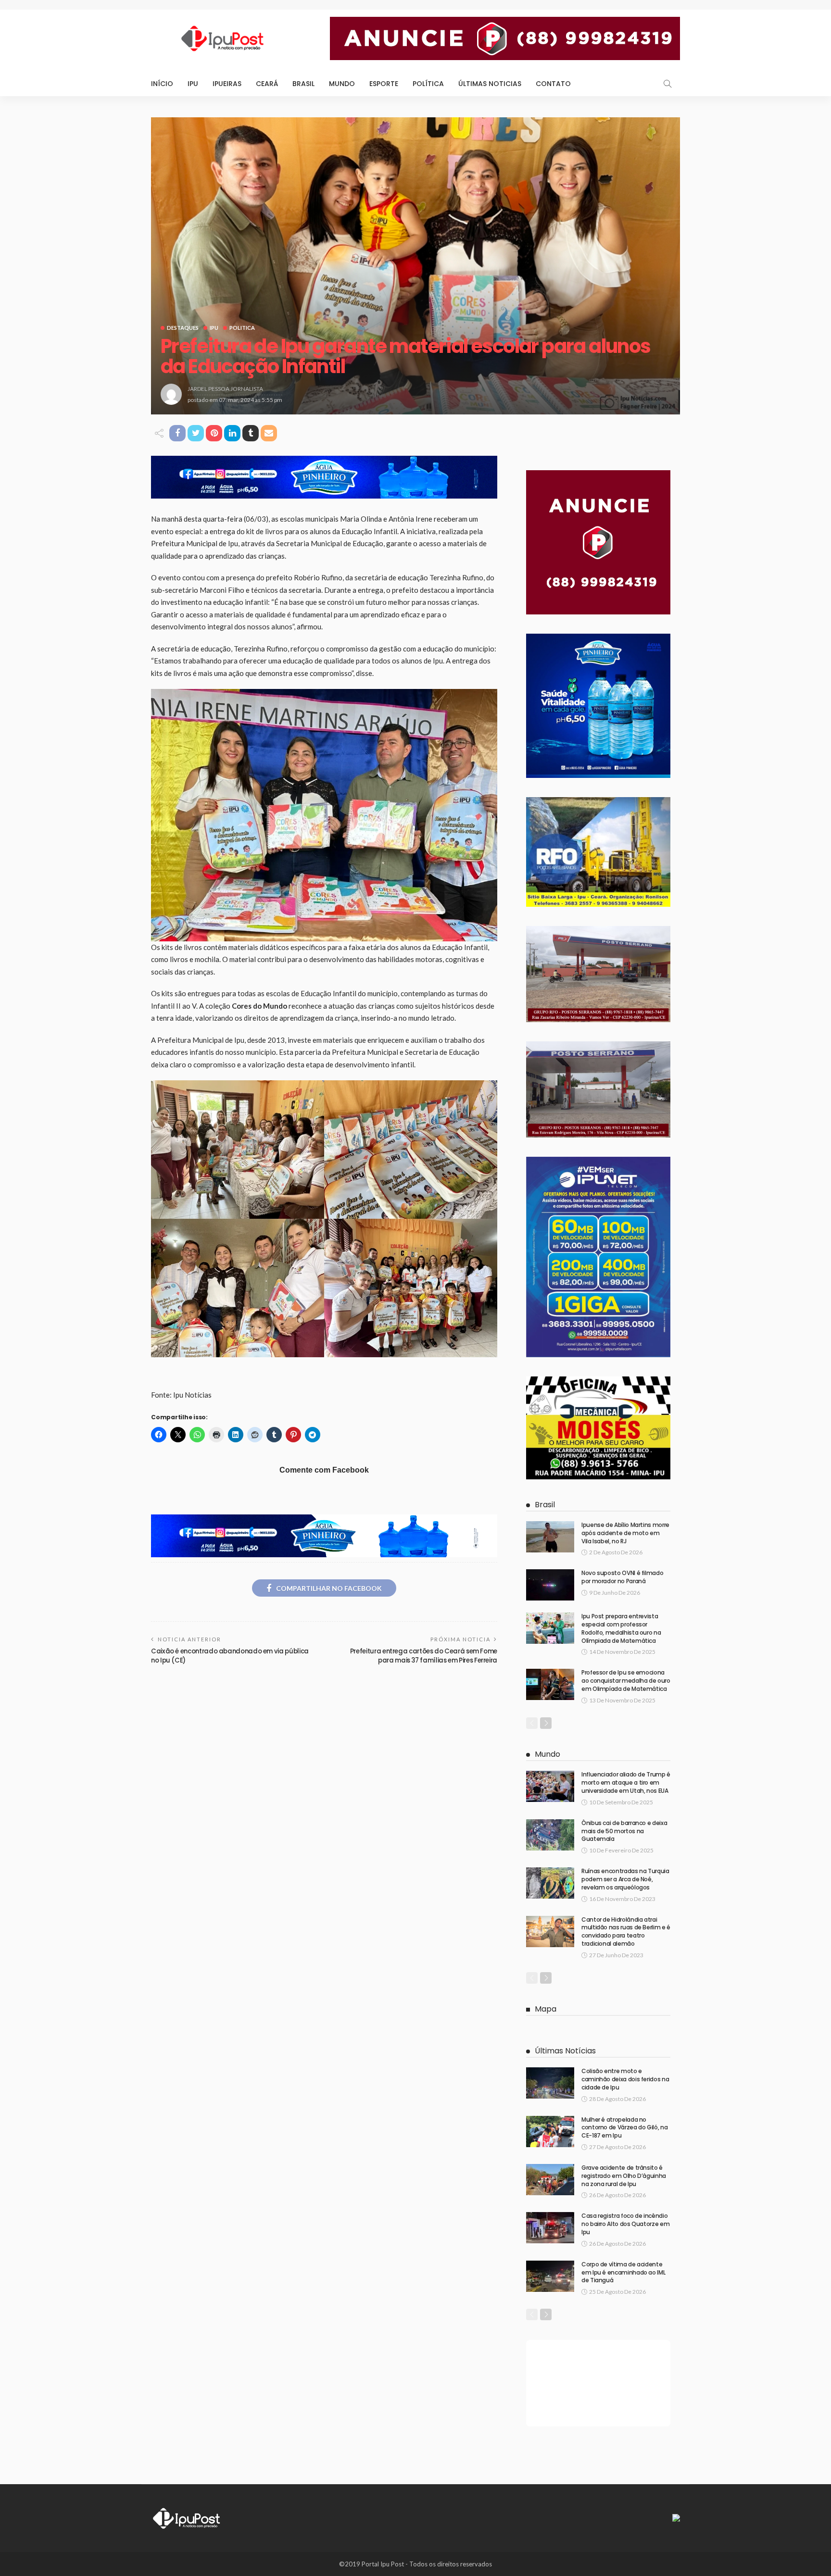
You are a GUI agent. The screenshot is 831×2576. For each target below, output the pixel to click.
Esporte (384, 84)
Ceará (267, 84)
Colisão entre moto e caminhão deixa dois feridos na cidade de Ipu (625, 2079)
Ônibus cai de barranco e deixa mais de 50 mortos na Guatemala (624, 1831)
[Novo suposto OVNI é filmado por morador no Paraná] (550, 1585)
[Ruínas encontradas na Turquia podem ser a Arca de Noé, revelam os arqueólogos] (550, 1883)
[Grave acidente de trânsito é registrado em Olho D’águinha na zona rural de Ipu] (550, 2180)
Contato (553, 84)
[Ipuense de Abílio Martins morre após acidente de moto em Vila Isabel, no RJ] (550, 1537)
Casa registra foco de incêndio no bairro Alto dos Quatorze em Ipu (625, 2224)
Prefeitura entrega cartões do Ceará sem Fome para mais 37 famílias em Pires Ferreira (424, 1656)
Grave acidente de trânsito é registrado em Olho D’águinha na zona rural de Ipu (624, 2176)
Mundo (342, 84)
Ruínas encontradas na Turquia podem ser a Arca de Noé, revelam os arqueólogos (625, 1879)
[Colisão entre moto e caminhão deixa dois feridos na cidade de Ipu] (550, 2083)
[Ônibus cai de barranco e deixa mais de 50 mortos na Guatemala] (550, 1835)
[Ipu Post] (187, 2517)
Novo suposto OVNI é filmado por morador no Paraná (622, 1577)
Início (162, 84)
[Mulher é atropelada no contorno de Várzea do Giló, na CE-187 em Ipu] (550, 2132)
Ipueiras (227, 84)
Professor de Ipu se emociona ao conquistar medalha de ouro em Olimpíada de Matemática (626, 1681)
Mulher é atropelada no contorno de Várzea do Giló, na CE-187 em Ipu (624, 2128)
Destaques (183, 328)
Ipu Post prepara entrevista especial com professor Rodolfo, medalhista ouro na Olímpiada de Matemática (621, 1628)
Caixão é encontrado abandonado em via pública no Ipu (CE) (230, 1656)
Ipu (193, 84)
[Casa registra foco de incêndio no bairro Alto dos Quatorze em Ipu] (550, 2228)
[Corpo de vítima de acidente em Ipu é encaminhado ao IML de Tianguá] (550, 2276)
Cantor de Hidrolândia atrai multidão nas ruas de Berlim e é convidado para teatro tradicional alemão (626, 1932)
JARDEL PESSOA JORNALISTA (225, 389)
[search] (667, 84)
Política (428, 84)
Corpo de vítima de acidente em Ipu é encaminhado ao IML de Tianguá (623, 2272)
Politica (242, 328)
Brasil (303, 84)
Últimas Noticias (490, 84)
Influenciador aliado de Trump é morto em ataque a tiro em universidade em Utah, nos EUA (626, 1782)
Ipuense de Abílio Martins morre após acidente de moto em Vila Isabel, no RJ (625, 1533)
